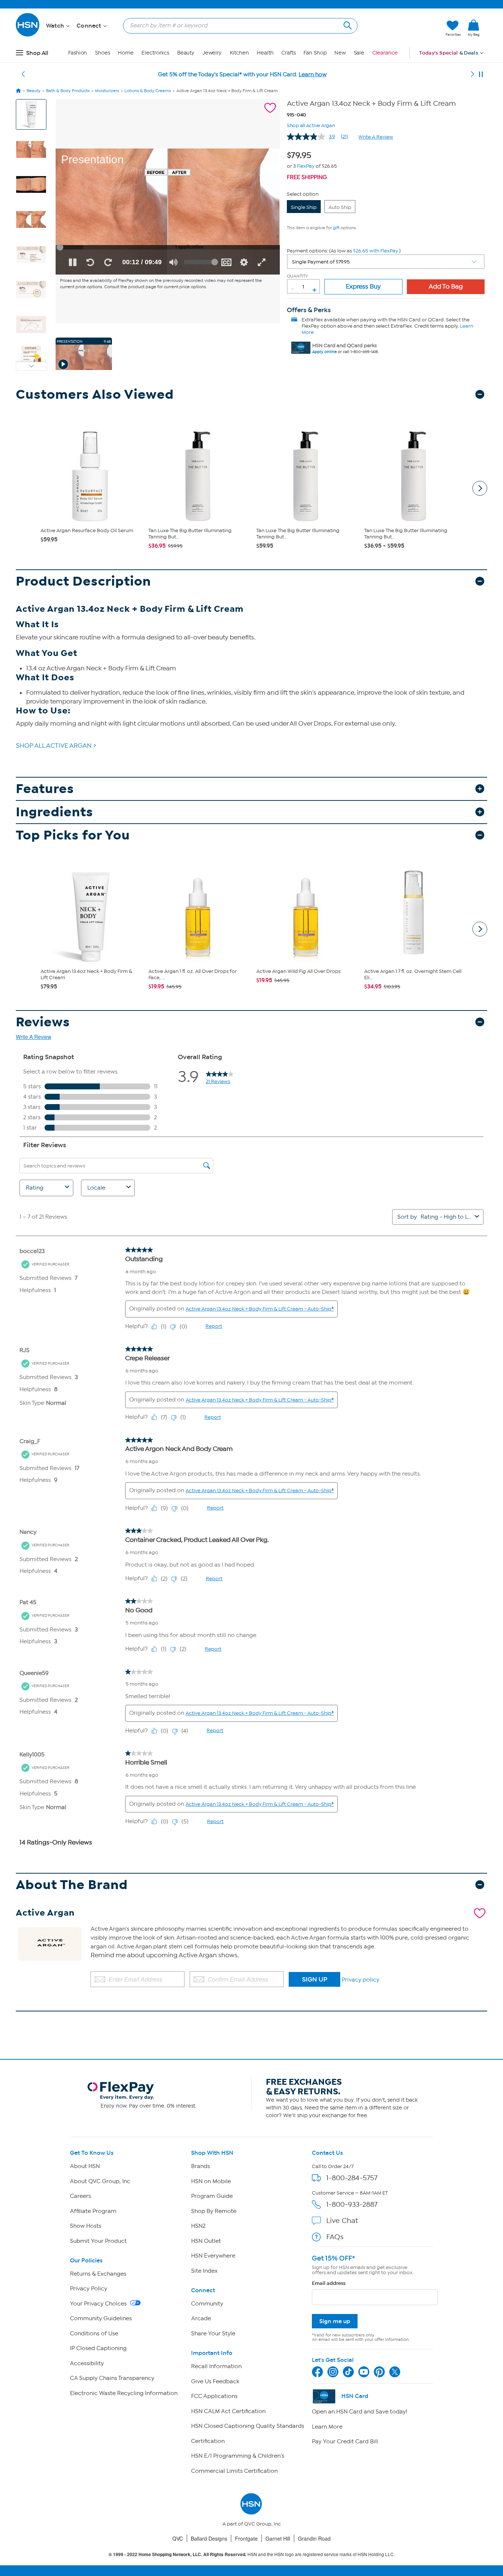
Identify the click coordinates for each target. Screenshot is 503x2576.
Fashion (78, 53)
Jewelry (212, 53)
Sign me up (335, 2321)
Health (265, 53)
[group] (301, 154)
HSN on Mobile (211, 2181)
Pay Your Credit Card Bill (345, 2441)
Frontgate (246, 2538)
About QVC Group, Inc (100, 2181)
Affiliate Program (93, 2211)
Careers (80, 2196)
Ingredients (54, 812)
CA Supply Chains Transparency (112, 2378)
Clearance (385, 53)
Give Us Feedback (215, 2381)
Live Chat (342, 2221)
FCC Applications (214, 2396)
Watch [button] (56, 26)
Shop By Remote (214, 2211)
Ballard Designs (209, 2538)
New (340, 53)
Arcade (201, 2318)
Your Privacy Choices (99, 2304)
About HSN (85, 2166)
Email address (329, 2283)
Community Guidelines (101, 2318)
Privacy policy (360, 1980)
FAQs (335, 2237)
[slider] (168, 247)
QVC (178, 2538)
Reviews (43, 1022)
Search (347, 25)
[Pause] (481, 74)
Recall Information (216, 2366)
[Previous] (23, 74)
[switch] (173, 262)
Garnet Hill (278, 2538)
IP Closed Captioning (98, 2348)
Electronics (155, 53)
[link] (474, 28)
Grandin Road (314, 2538)
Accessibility (87, 2363)
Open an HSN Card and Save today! (360, 2412)
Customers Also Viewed (95, 395)
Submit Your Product (98, 2241)
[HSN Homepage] (18, 91)
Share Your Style (213, 2334)
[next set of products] (480, 488)
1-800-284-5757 (352, 2178)
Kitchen (239, 53)
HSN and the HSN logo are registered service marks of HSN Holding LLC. (252, 2554)
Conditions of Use (94, 2334)
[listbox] (386, 262)
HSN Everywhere (213, 2256)
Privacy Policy (89, 2289)
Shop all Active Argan (311, 125)
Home (126, 53)
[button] (405, 28)
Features (45, 789)
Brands (201, 2166)
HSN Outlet (206, 2241)
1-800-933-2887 (352, 2204)
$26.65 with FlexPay (376, 251)
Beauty (186, 53)
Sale (359, 53)
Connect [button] (90, 26)
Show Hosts (86, 2226)
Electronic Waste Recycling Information (124, 2393)
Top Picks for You (73, 835)
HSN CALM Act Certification (228, 2411)
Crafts (288, 53)
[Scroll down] (31, 366)
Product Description (83, 581)
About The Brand (72, 1885)
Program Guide (212, 2196)
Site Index (204, 2271)
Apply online (324, 352)
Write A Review (376, 137)
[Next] (472, 74)
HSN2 (198, 2226)
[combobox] (237, 25)
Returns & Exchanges (98, 2274)
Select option (303, 194)
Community (207, 2304)
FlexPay (306, 166)
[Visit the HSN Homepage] (28, 35)
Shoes (103, 53)
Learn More (327, 2427)
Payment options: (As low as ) (344, 251)
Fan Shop (315, 53)
